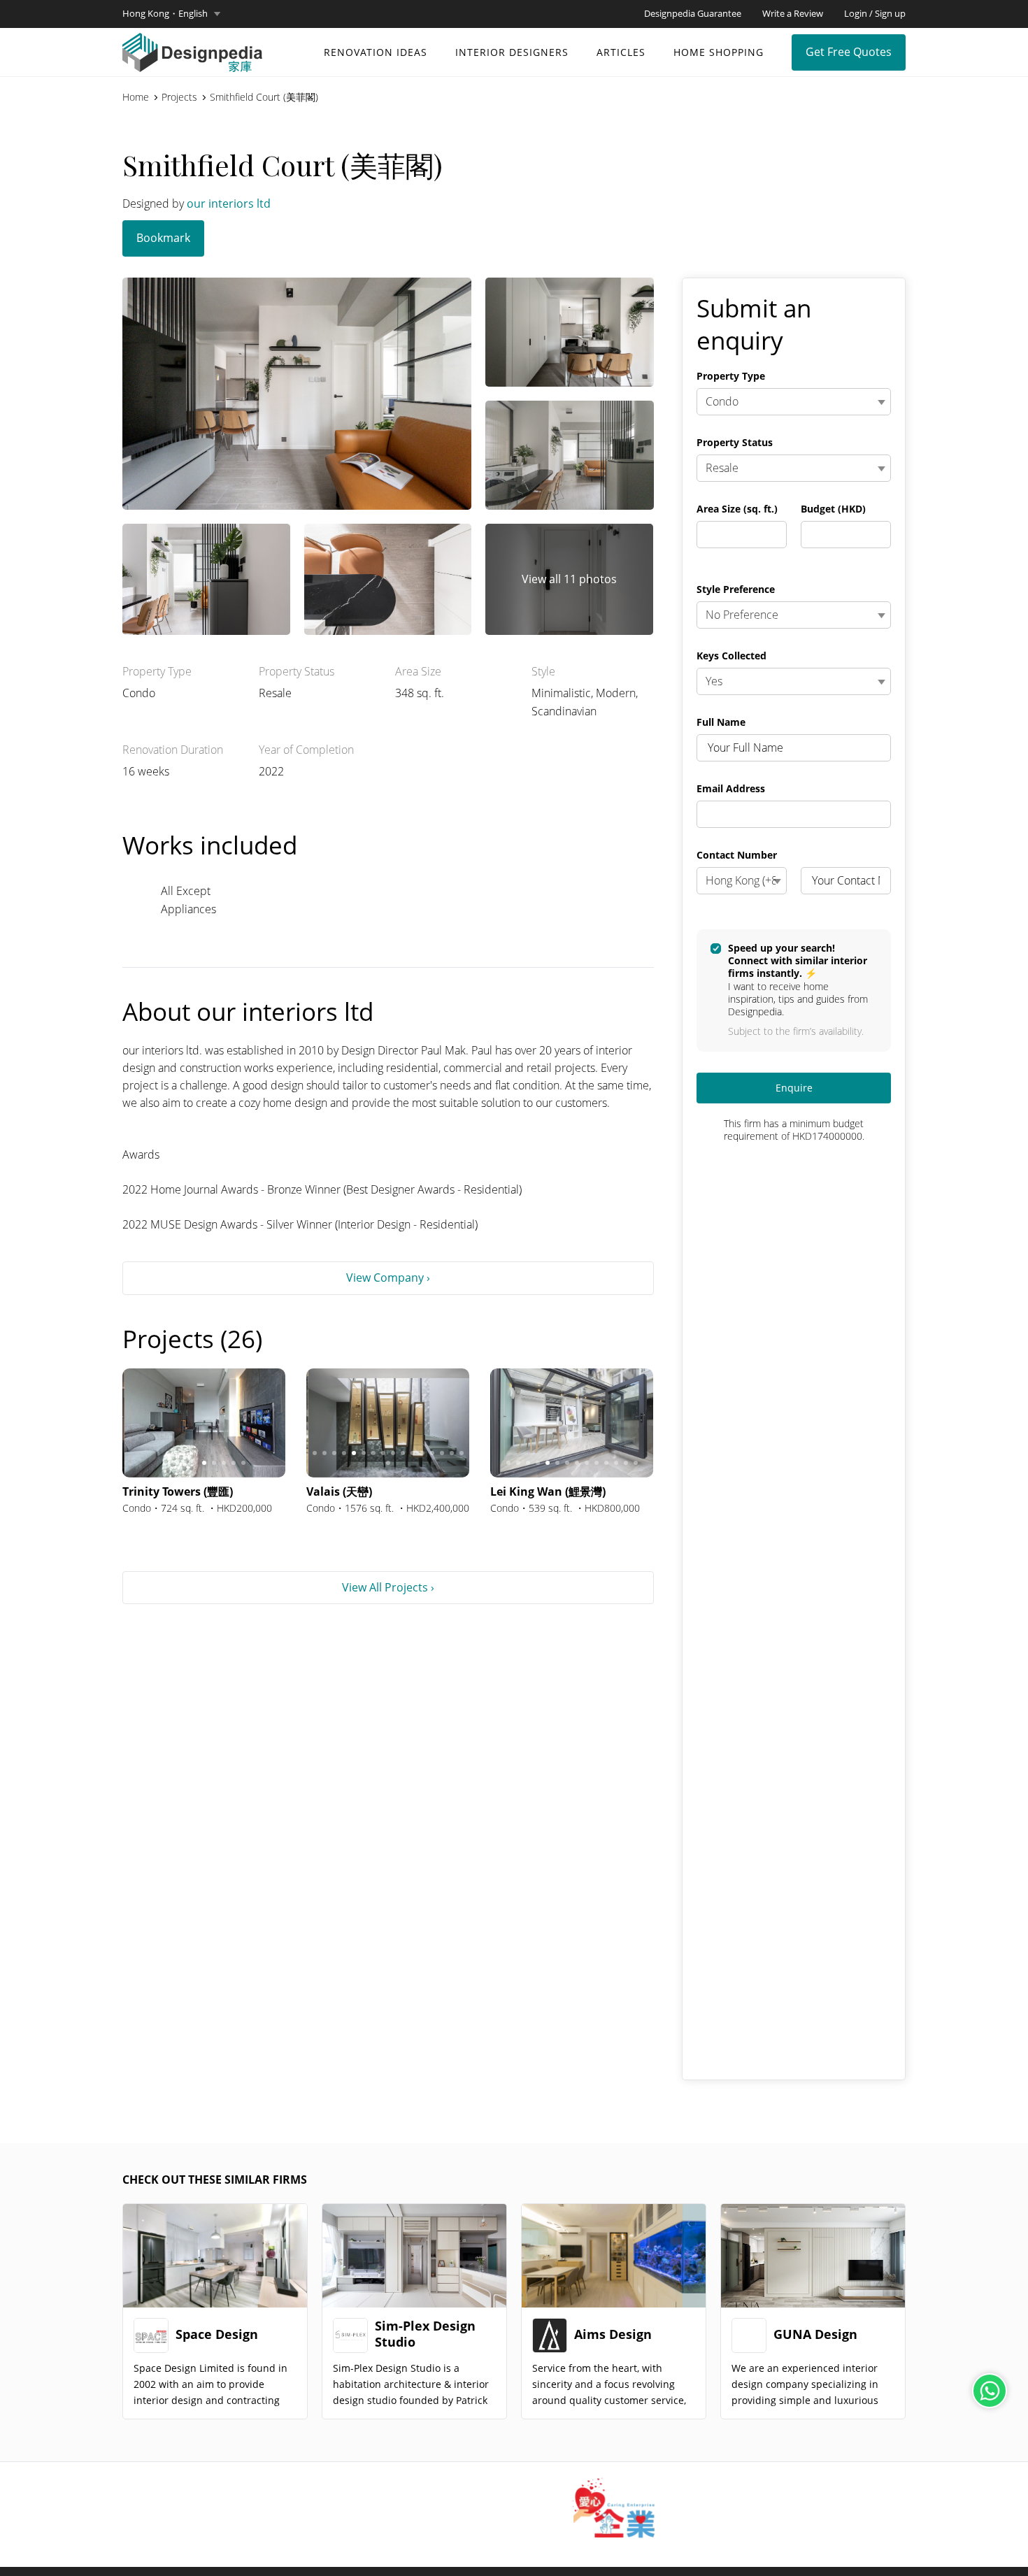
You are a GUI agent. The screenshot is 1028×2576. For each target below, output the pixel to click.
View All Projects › (388, 1587)
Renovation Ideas (376, 52)
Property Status (735, 443)
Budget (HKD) (833, 509)
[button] (171, 14)
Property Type (731, 376)
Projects (179, 97)
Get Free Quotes (849, 52)
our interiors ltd (229, 203)
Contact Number (737, 855)
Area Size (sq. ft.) (737, 509)
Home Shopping (719, 52)
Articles (621, 52)
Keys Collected (731, 656)
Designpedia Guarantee (693, 13)
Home (136, 97)
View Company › (388, 1278)
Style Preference (736, 589)
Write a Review (793, 13)
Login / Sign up (875, 13)
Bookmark (163, 238)
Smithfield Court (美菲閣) (264, 97)
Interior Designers (512, 52)
